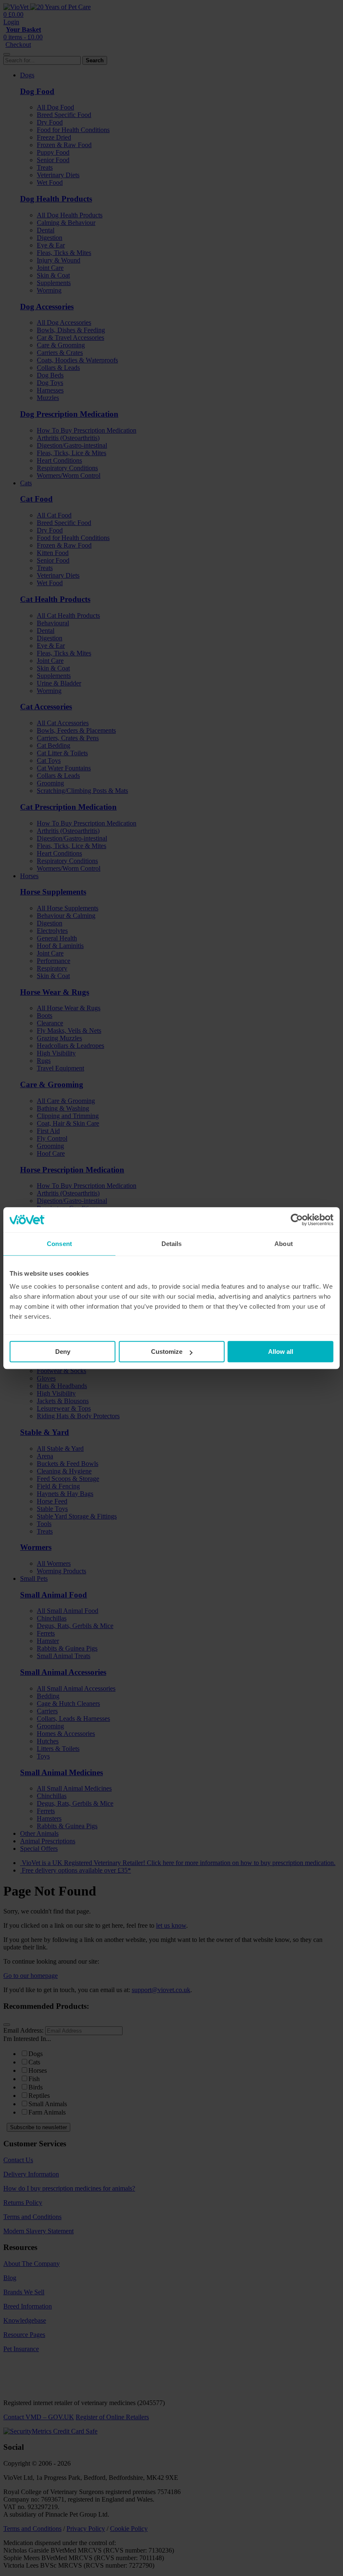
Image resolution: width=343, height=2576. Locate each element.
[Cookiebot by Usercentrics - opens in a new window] (297, 1220)
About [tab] (284, 1244)
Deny (63, 1352)
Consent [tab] (59, 1244)
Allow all (281, 1352)
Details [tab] (172, 1244)
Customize (167, 1352)
